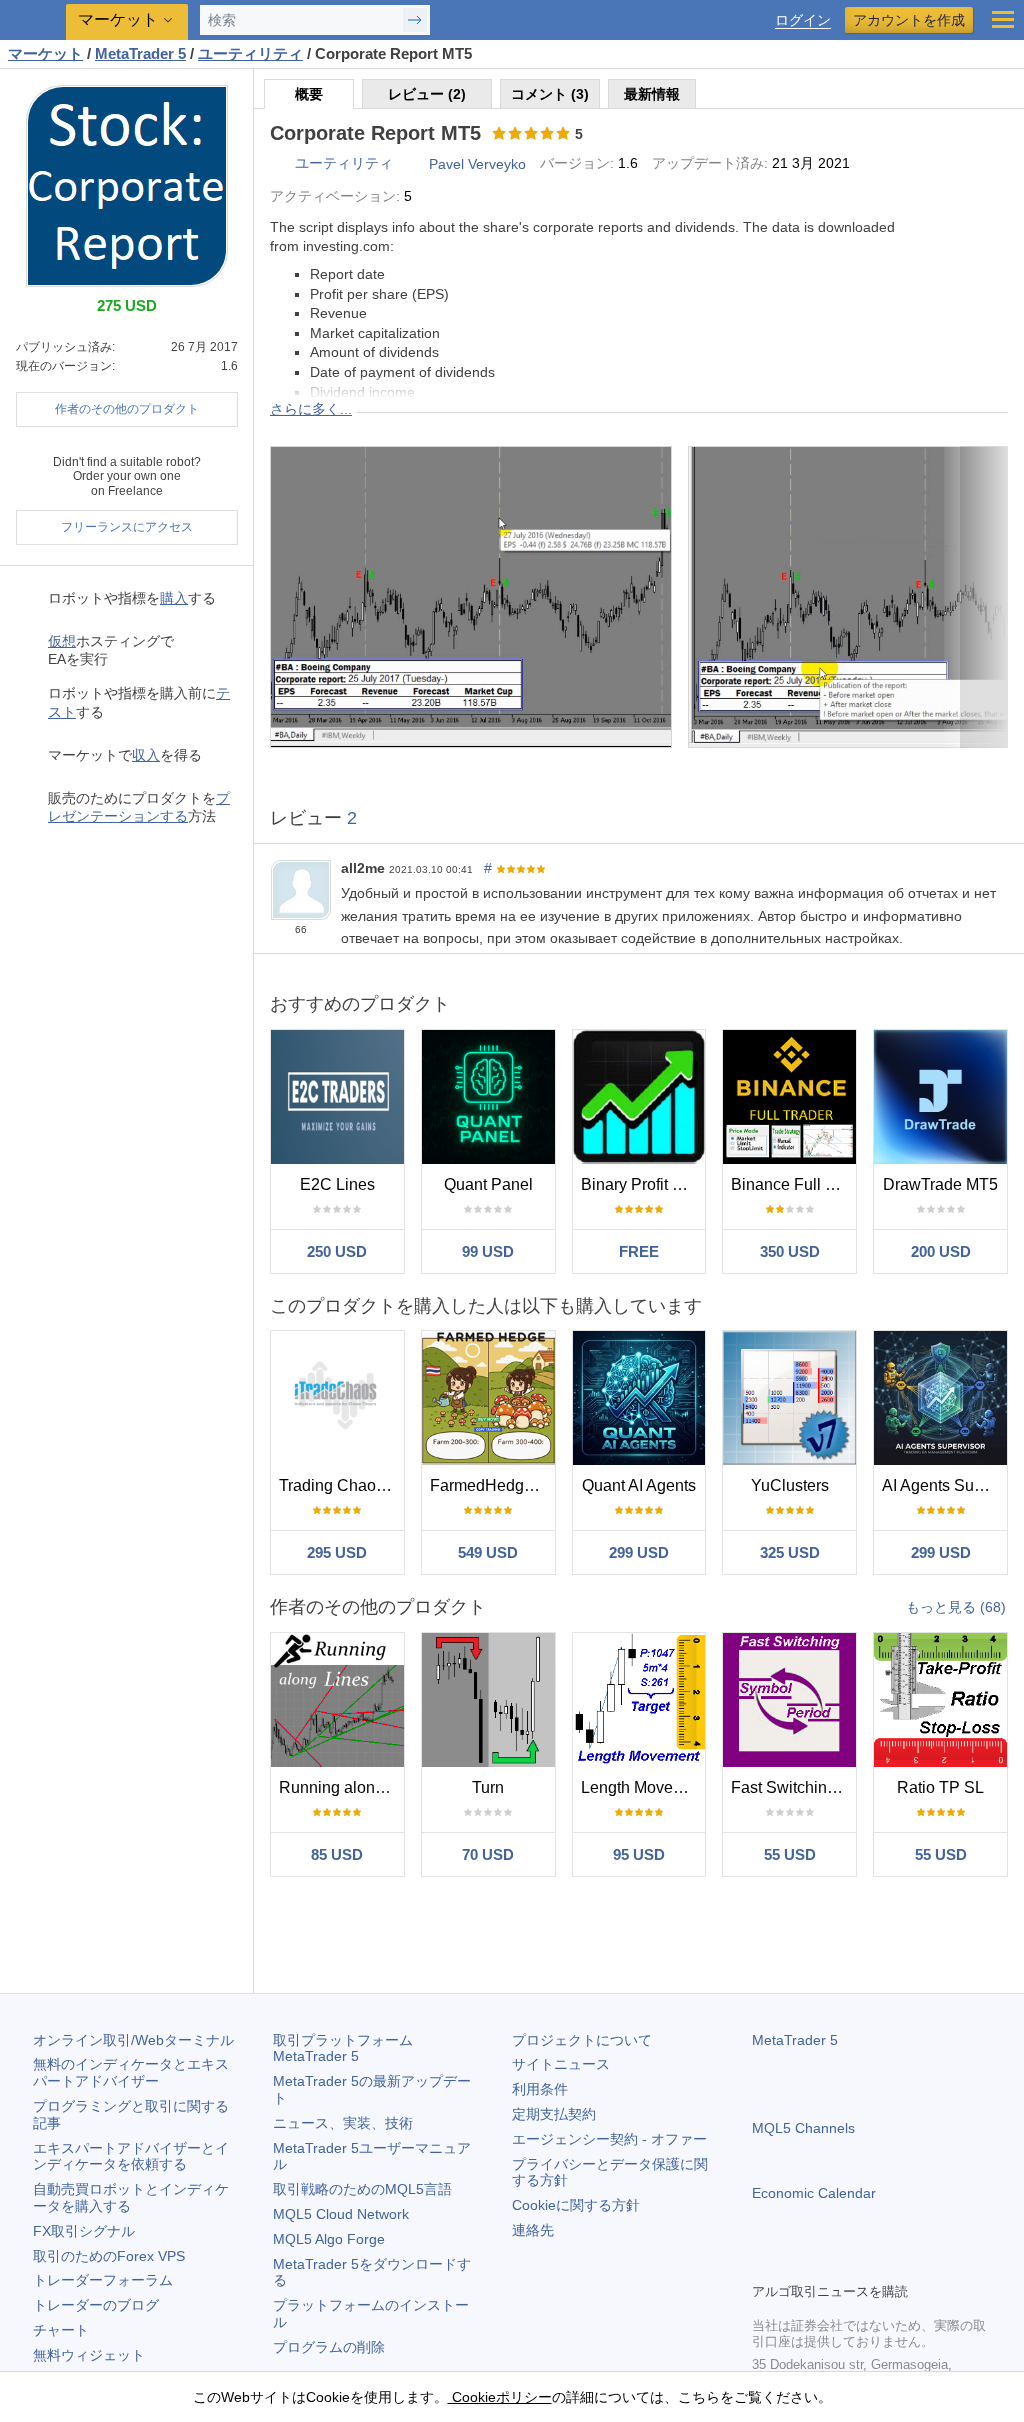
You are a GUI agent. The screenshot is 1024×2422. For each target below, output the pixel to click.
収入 (146, 755)
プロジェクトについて (582, 2040)
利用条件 (540, 2089)
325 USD (790, 1552)
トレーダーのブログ (96, 2305)
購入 (174, 598)
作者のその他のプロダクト (127, 409)
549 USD (488, 1552)
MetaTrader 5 (795, 2040)
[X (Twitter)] (828, 2264)
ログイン (803, 20)
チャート (61, 2330)
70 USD (488, 1854)
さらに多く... (311, 409)
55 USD (790, 1854)
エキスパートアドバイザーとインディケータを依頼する (131, 2156)
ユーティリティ (344, 163)
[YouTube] (860, 2264)
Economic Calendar (814, 2193)
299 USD (639, 1552)
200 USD (941, 1251)
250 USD (337, 1251)
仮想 (62, 641)
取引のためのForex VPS (109, 2256)
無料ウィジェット (89, 2355)
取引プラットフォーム (350, 2048)
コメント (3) (550, 94)
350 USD (790, 1251)
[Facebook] (764, 2264)
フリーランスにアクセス (127, 527)
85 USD (337, 1854)
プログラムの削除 (329, 2347)
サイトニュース (561, 2064)
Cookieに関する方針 (576, 2205)
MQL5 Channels (803, 2128)
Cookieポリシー (500, 2397)
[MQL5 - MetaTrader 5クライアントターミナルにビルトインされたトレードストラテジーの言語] (35, 20)
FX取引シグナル (84, 2231)
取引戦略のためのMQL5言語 (362, 2189)
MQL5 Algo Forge (329, 2239)
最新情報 (652, 94)
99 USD (488, 1251)
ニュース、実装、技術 (343, 2123)
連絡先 (533, 2230)
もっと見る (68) (956, 1607)
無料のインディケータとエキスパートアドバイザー (131, 2072)
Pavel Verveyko (477, 164)
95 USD (639, 1854)
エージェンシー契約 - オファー (609, 2139)
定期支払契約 (554, 2114)
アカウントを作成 (909, 20)
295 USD (337, 1552)
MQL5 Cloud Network (341, 2214)
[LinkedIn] (892, 2264)
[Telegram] (796, 2264)
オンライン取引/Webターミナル (133, 2040)
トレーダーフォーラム (103, 2280)
